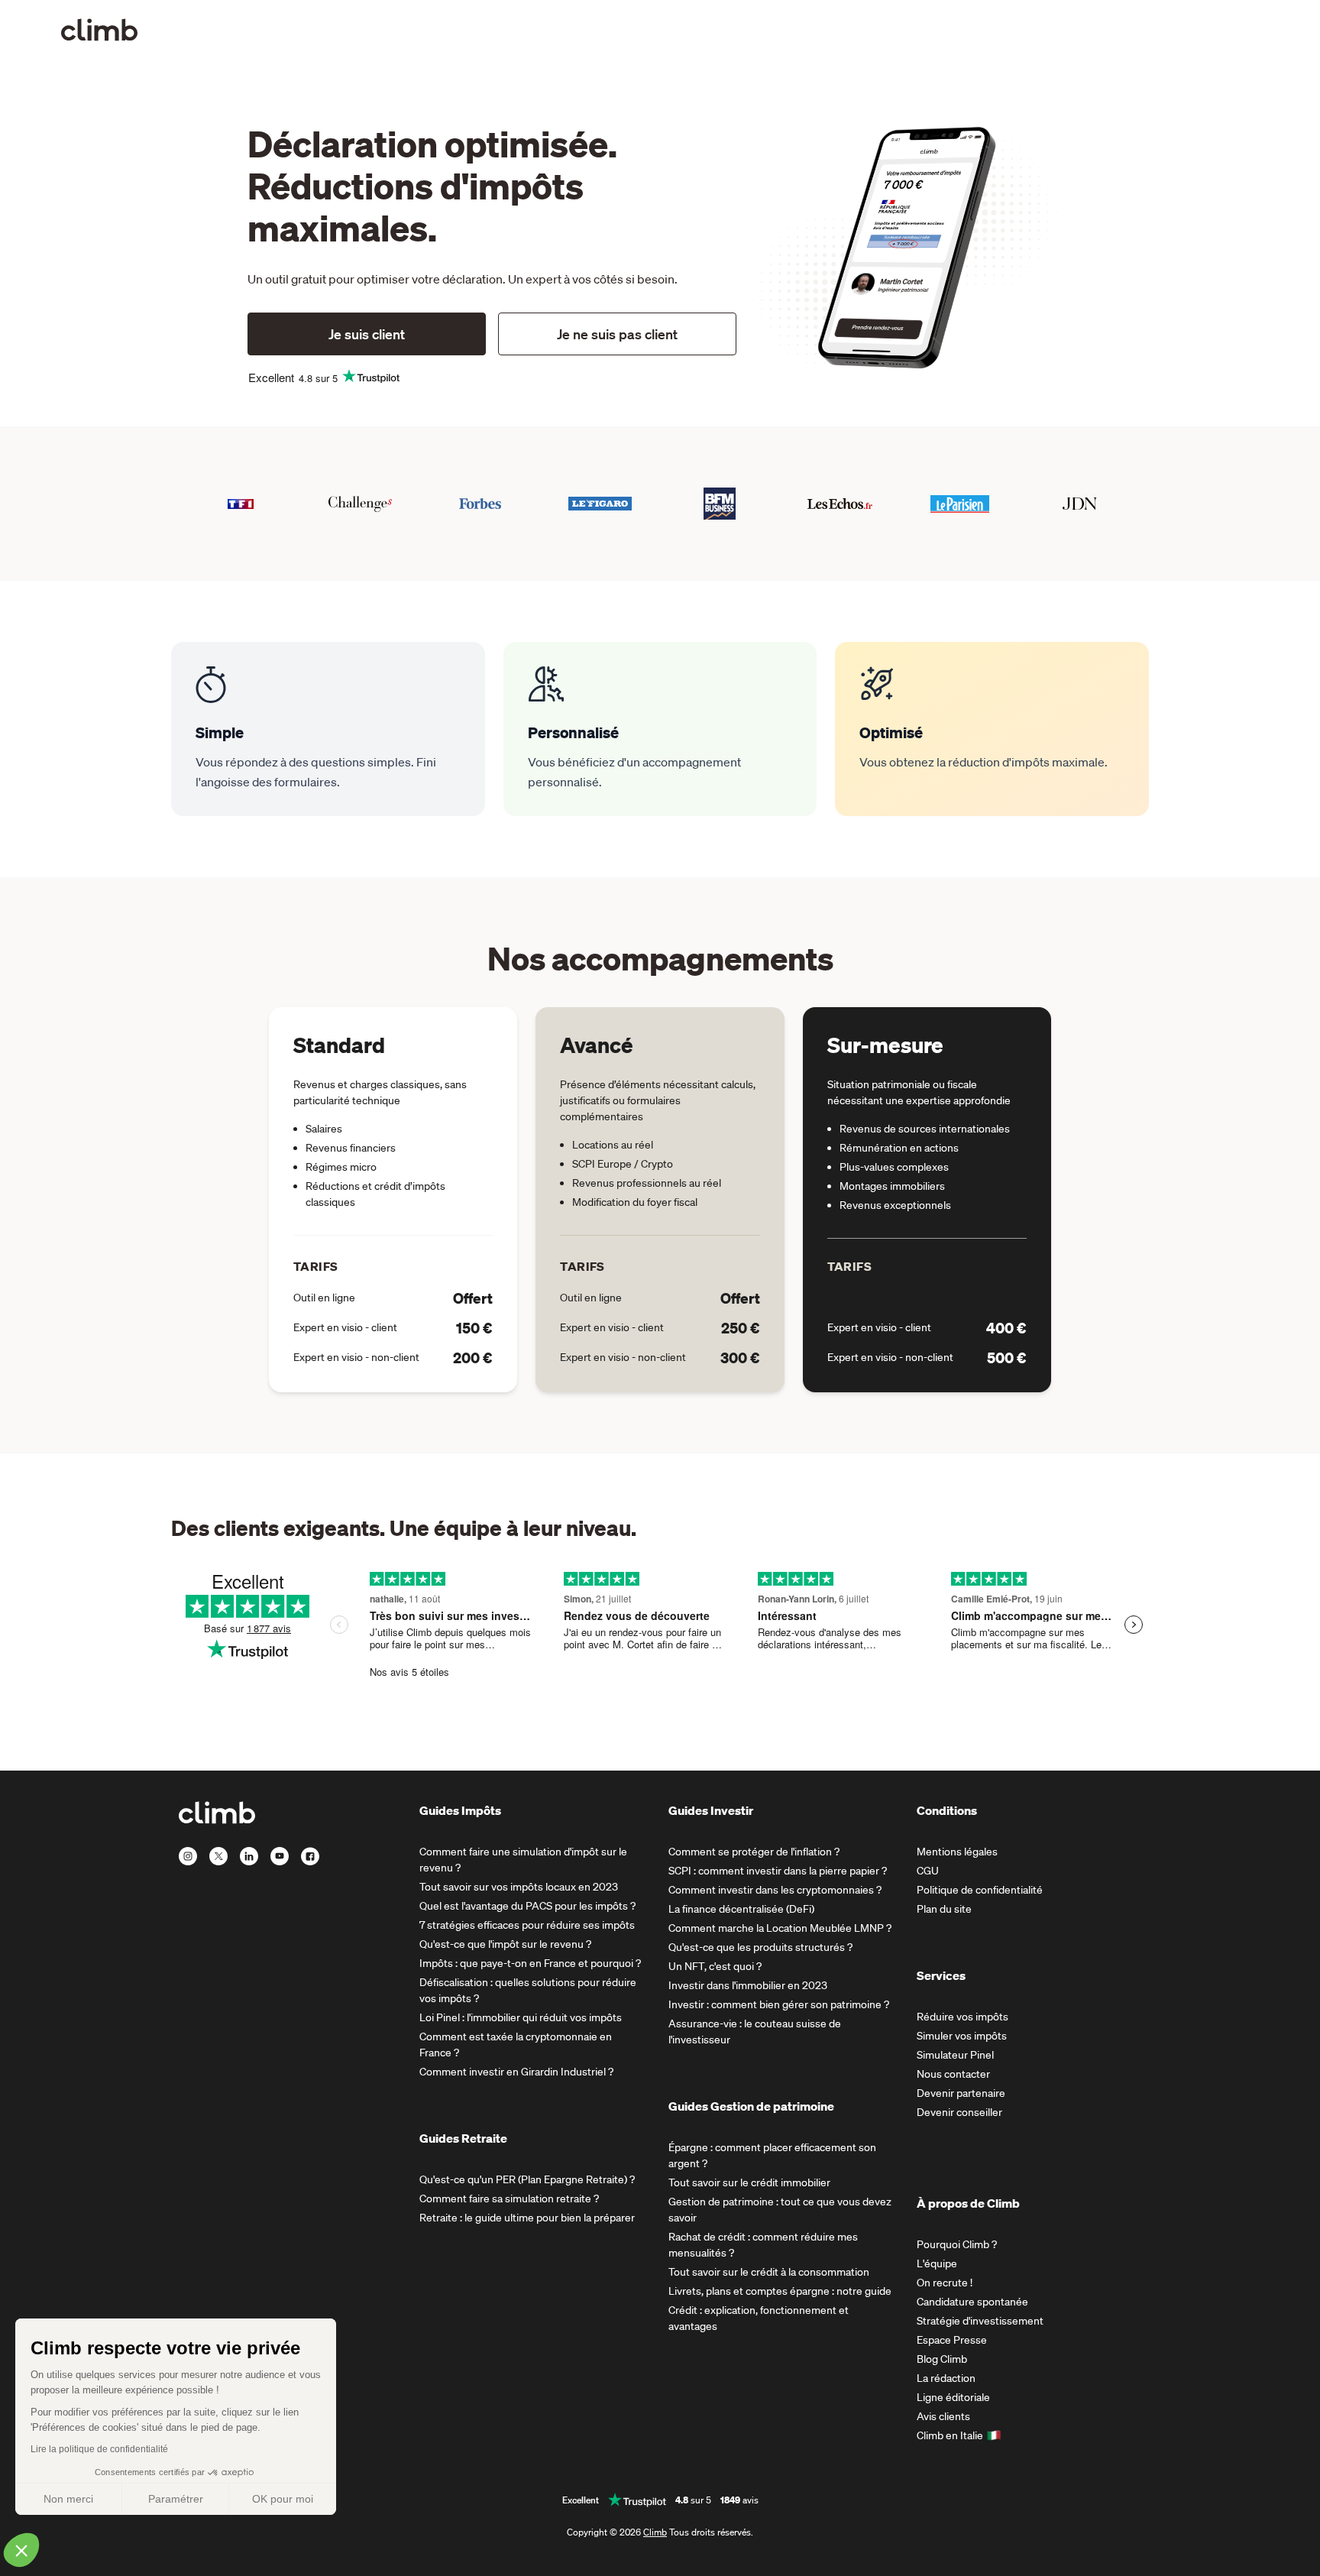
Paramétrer (176, 2499)
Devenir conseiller (959, 2112)
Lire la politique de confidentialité (99, 2449)
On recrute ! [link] (945, 2283)
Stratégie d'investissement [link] (980, 2321)
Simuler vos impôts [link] (962, 2036)
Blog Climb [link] (942, 2359)
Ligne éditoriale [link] (953, 2397)
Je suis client (367, 334)
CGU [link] (928, 1871)
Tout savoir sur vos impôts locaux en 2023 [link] (519, 1887)
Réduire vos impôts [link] (962, 2017)
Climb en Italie (950, 2435)
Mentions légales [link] (957, 1852)
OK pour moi (283, 2499)
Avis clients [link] (943, 2416)
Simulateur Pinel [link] (955, 2055)
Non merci (68, 2499)
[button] (21, 2550)
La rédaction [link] (946, 2378)
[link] (99, 30)
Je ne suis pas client (617, 334)
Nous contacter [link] (953, 2074)
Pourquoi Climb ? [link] (957, 2244)
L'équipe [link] (937, 2263)
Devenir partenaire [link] (961, 2093)
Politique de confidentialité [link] (980, 1890)
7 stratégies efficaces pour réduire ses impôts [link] (527, 1925)
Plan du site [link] (944, 1909)
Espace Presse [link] (952, 2340)
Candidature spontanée (972, 2302)
